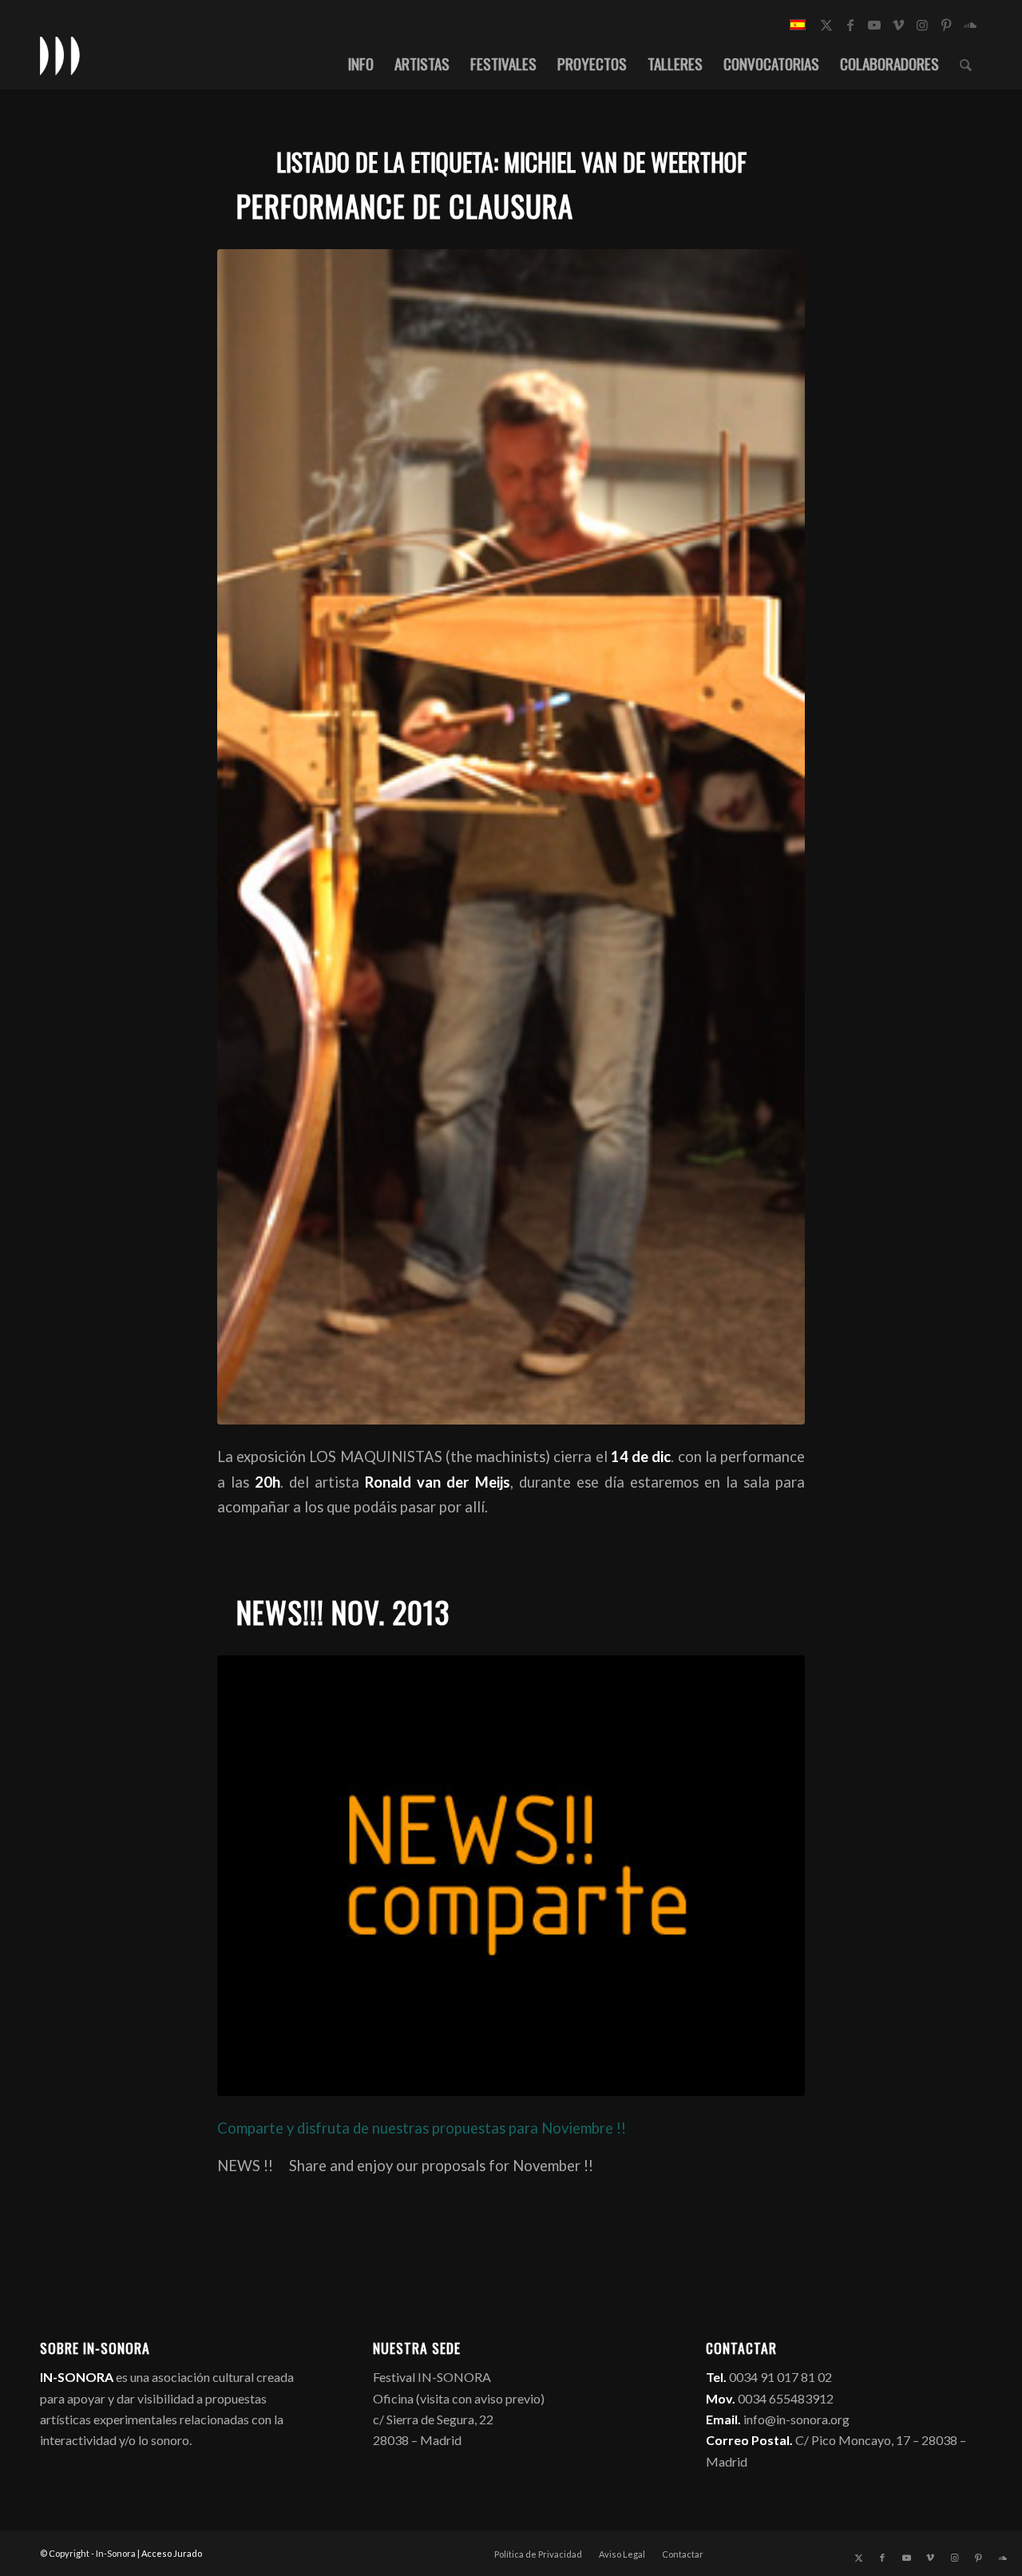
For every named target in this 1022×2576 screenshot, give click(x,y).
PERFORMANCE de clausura (405, 206)
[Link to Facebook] (850, 25)
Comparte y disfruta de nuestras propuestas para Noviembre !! (422, 2128)
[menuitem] (361, 63)
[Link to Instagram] (922, 25)
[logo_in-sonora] (60, 55)
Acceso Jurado (172, 2553)
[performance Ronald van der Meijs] (511, 837)
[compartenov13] (511, 1876)
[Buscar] (966, 63)
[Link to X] (826, 25)
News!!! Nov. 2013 (343, 1612)
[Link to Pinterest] (946, 25)
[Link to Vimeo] (898, 25)
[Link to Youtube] (874, 25)
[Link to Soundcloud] (970, 25)
